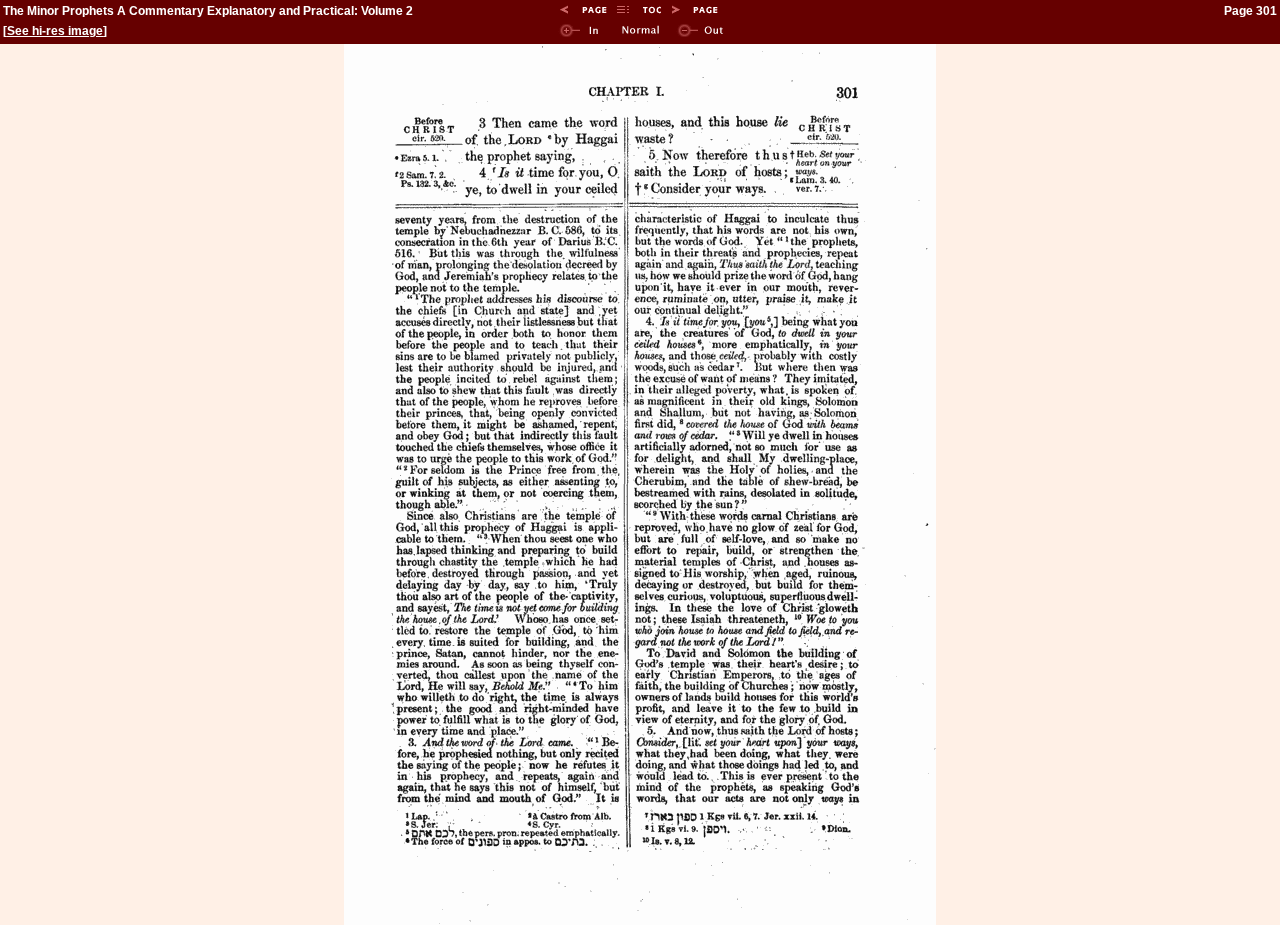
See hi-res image (55, 31)
